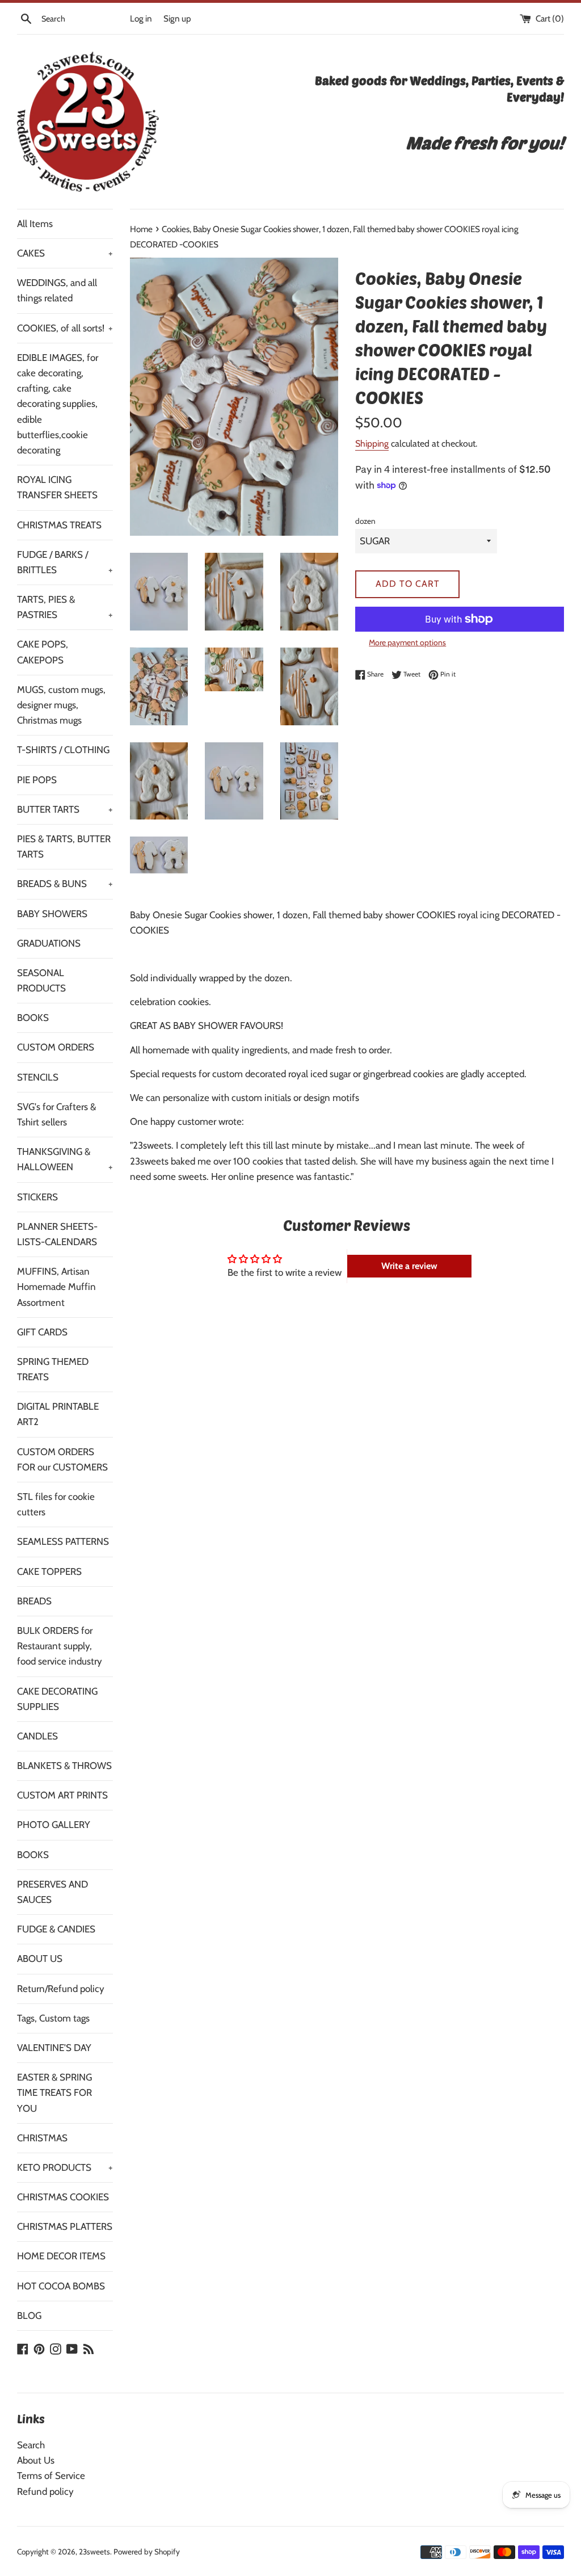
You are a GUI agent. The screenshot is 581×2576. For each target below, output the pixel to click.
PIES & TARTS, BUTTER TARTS (64, 846)
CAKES (65, 253)
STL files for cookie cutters (56, 1504)
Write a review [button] (409, 1266)
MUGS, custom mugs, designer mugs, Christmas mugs (61, 705)
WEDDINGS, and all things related (57, 290)
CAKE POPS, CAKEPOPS (43, 652)
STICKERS (37, 1197)
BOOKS (33, 1018)
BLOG (29, 2316)
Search (31, 2445)
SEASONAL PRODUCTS (41, 980)
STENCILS (38, 1077)
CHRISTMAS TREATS (59, 525)
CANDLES (37, 1736)
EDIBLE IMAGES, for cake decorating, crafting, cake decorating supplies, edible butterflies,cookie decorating (58, 404)
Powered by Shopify (147, 2552)
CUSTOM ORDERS (56, 1047)
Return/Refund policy (61, 1989)
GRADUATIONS (49, 943)
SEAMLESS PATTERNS (63, 1541)
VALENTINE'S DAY (54, 2048)
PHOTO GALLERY (54, 1825)
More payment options (407, 642)
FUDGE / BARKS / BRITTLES (65, 562)
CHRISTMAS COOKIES (63, 2197)
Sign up (177, 18)
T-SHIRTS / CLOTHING (63, 750)
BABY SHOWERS (52, 914)
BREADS (34, 1601)
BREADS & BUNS (65, 884)
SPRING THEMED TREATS (53, 1369)
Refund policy (45, 2491)
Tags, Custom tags (53, 2018)
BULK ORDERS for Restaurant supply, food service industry (60, 1646)
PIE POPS (37, 780)
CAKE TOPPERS (49, 1571)
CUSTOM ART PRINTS (62, 1795)
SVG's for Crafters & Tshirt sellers (56, 1114)
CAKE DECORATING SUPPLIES (57, 1699)
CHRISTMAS (42, 2138)
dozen (365, 521)
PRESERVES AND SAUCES (52, 1892)
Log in (141, 18)
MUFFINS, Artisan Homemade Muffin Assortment (56, 1287)
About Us (36, 2460)
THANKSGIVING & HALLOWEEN (65, 1159)
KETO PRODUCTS (65, 2167)
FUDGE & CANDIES (56, 1929)
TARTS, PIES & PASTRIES (65, 607)
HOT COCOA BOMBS (61, 2286)
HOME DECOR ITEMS (61, 2256)
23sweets (94, 2552)
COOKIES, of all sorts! (65, 328)
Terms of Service (51, 2476)
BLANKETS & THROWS (64, 1766)
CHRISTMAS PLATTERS (65, 2226)
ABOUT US (40, 1959)
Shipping (372, 444)
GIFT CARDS (42, 1332)
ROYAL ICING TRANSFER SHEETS (57, 487)
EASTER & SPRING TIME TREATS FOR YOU (54, 2092)
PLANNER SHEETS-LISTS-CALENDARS (57, 1234)
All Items (35, 224)
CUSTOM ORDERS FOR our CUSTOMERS (62, 1459)
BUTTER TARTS (65, 809)
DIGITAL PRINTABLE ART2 (58, 1414)
